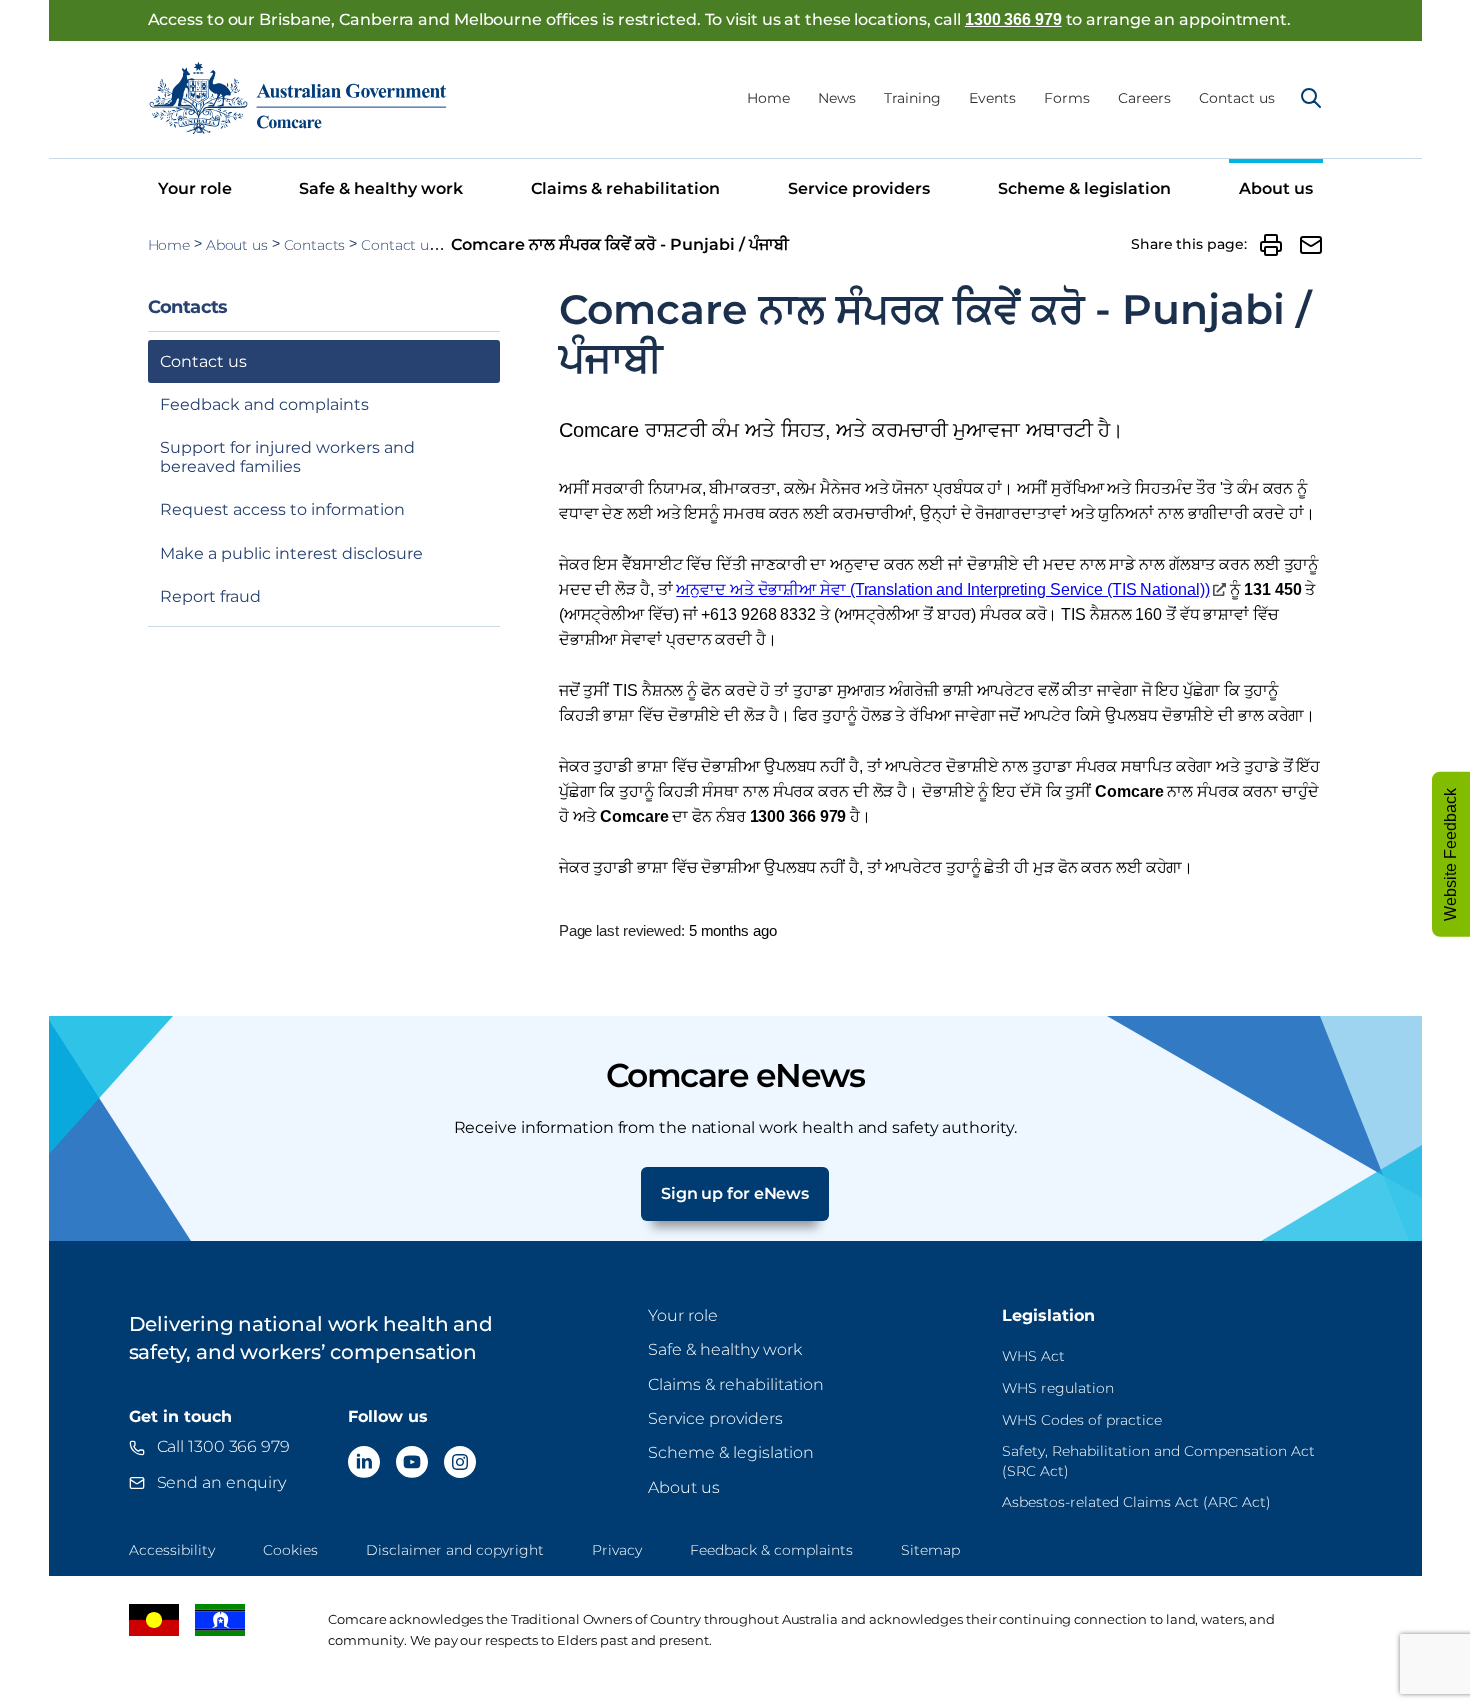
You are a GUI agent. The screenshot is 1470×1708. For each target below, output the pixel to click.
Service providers (859, 188)
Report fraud (210, 596)
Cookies (290, 1550)
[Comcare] (298, 97)
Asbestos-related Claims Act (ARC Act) (1136, 1502)
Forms (1067, 98)
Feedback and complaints (264, 404)
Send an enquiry (222, 1482)
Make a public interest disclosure (291, 553)
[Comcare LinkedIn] (364, 1462)
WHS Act (1033, 1356)
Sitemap (930, 1550)
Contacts (315, 245)
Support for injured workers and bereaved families (287, 457)
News (837, 98)
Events (992, 98)
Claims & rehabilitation (625, 188)
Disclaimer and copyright (455, 1550)
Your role (195, 188)
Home (768, 98)
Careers (1144, 98)
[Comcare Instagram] (460, 1462)
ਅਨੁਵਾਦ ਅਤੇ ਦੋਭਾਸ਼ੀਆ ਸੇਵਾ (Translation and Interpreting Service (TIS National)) (942, 589)
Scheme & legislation (1084, 188)
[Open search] (1311, 98)
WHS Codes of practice (1082, 1420)
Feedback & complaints (771, 1550)
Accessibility (172, 1550)
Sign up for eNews (735, 1193)
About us (1276, 188)
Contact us (1237, 98)
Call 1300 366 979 (223, 1446)
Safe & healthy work (381, 188)
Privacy (617, 1550)
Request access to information (282, 509)
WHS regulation (1058, 1388)
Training (912, 98)
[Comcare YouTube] (412, 1462)
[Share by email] (1311, 245)
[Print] (1271, 245)
